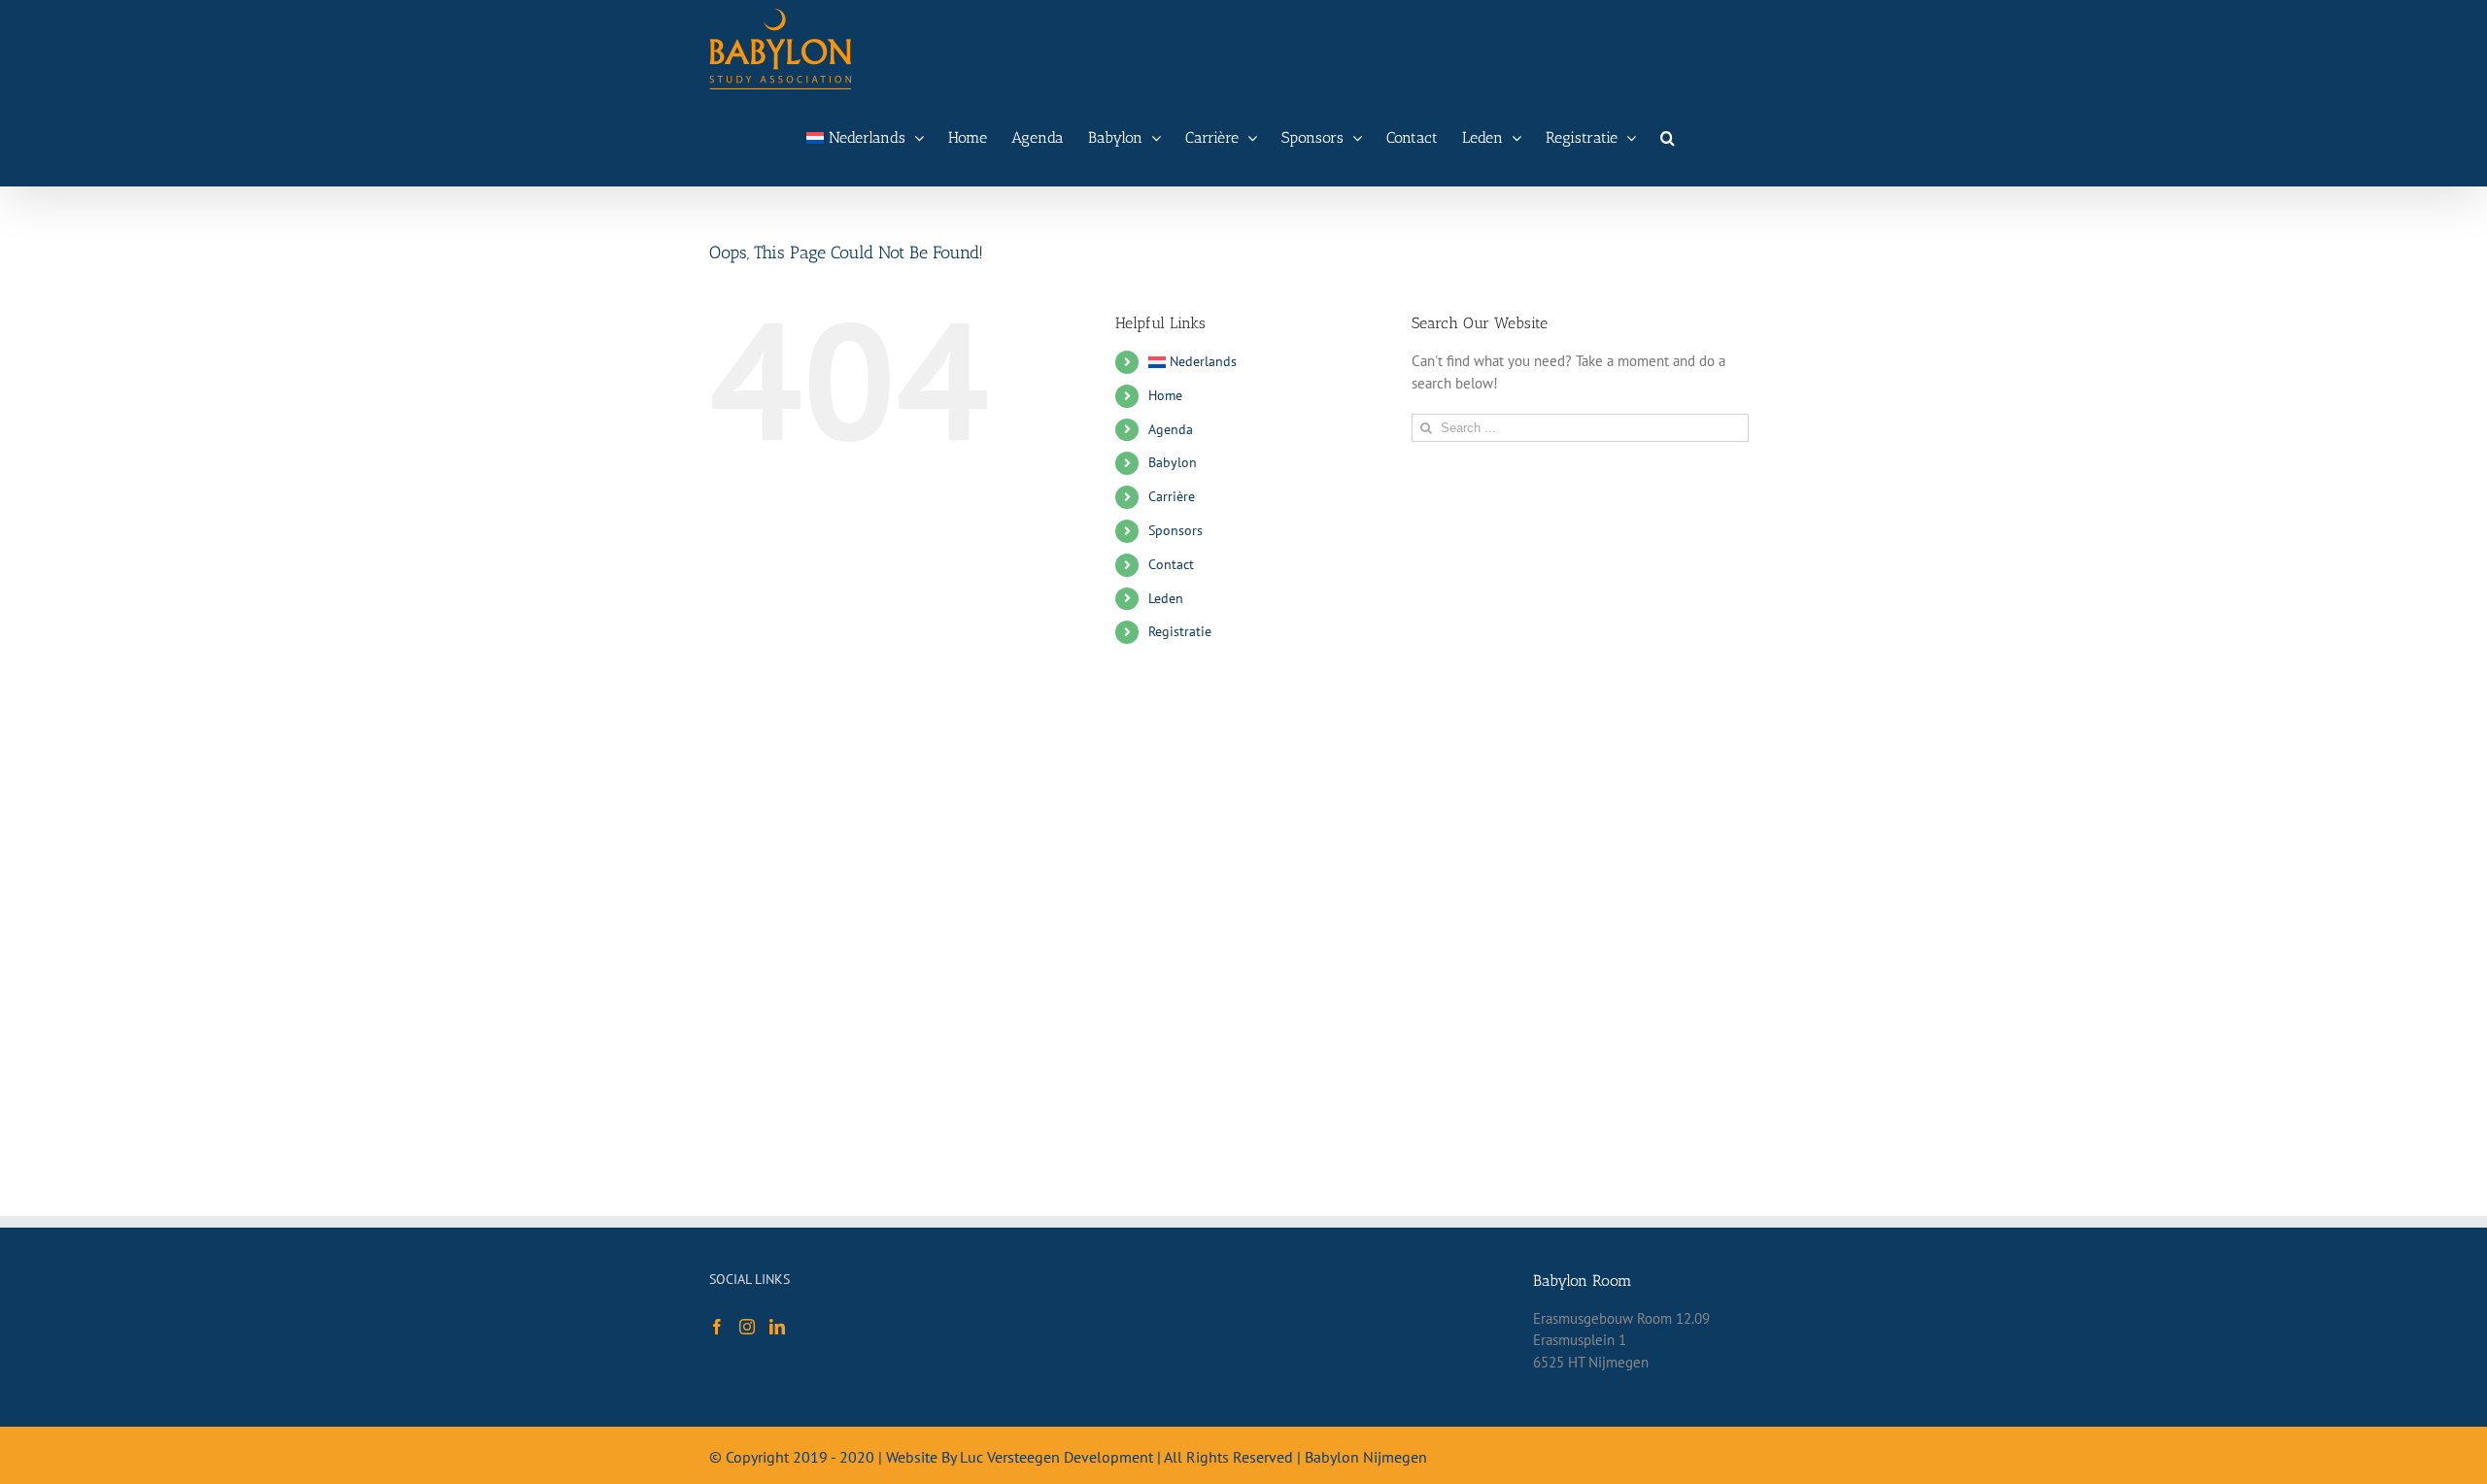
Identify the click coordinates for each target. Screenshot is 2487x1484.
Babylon (1173, 462)
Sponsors (1175, 530)
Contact (1171, 564)
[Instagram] (747, 1327)
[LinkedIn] (777, 1327)
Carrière (1172, 496)
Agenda (1171, 429)
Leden (1166, 598)
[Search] (1668, 138)
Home (1165, 395)
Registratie (1180, 631)
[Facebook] (717, 1327)
